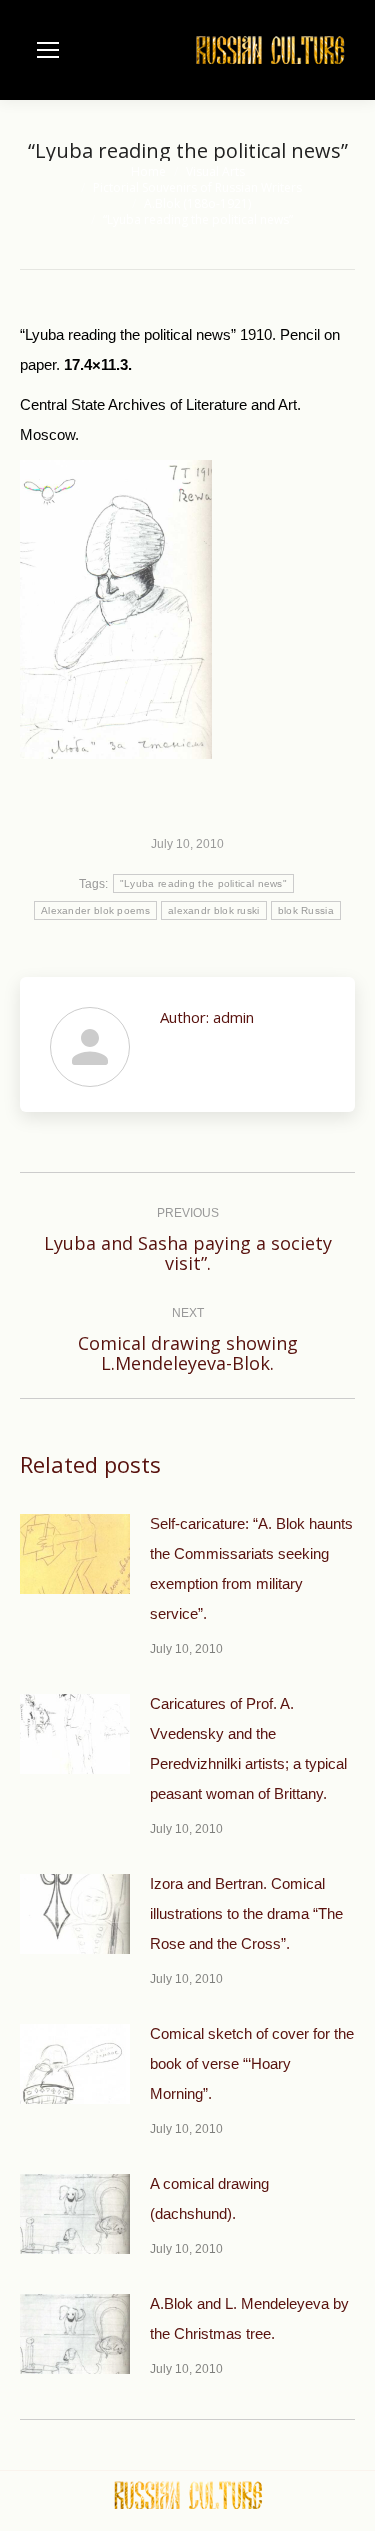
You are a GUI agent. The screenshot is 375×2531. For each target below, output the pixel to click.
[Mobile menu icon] (48, 50)
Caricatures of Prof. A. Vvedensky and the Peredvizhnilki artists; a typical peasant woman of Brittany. (248, 1748)
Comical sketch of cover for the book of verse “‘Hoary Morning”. (252, 2063)
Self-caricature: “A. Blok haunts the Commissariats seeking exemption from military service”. (251, 1568)
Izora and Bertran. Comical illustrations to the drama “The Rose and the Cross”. (246, 1913)
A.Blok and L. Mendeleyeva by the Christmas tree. (249, 2318)
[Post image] (75, 1554)
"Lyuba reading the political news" (203, 883)
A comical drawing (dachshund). (209, 2198)
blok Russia (306, 910)
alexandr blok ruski (214, 910)
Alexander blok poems (95, 910)
